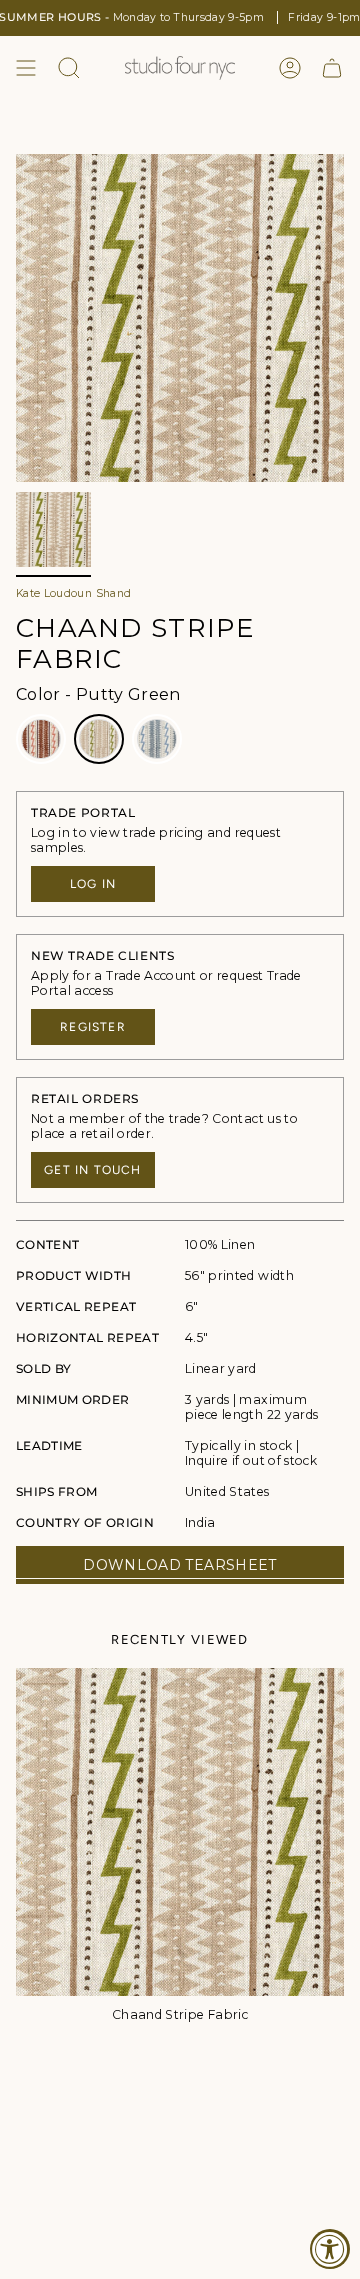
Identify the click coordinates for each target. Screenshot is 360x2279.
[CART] (332, 68)
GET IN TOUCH (92, 1170)
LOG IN (93, 884)
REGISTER (93, 1027)
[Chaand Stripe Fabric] (180, 1832)
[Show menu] (26, 68)
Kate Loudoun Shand (73, 593)
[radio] (41, 739)
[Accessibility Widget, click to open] (330, 2249)
